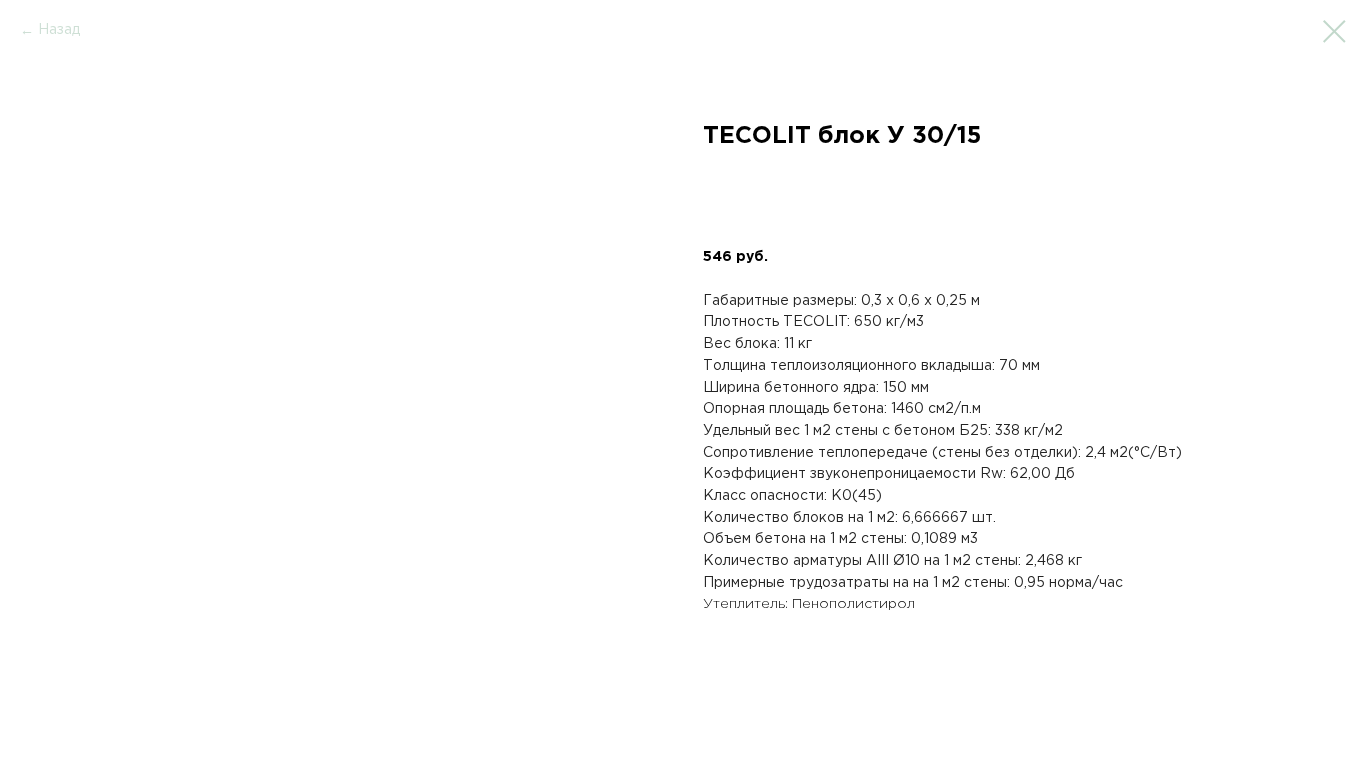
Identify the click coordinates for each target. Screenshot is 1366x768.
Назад (59, 30)
